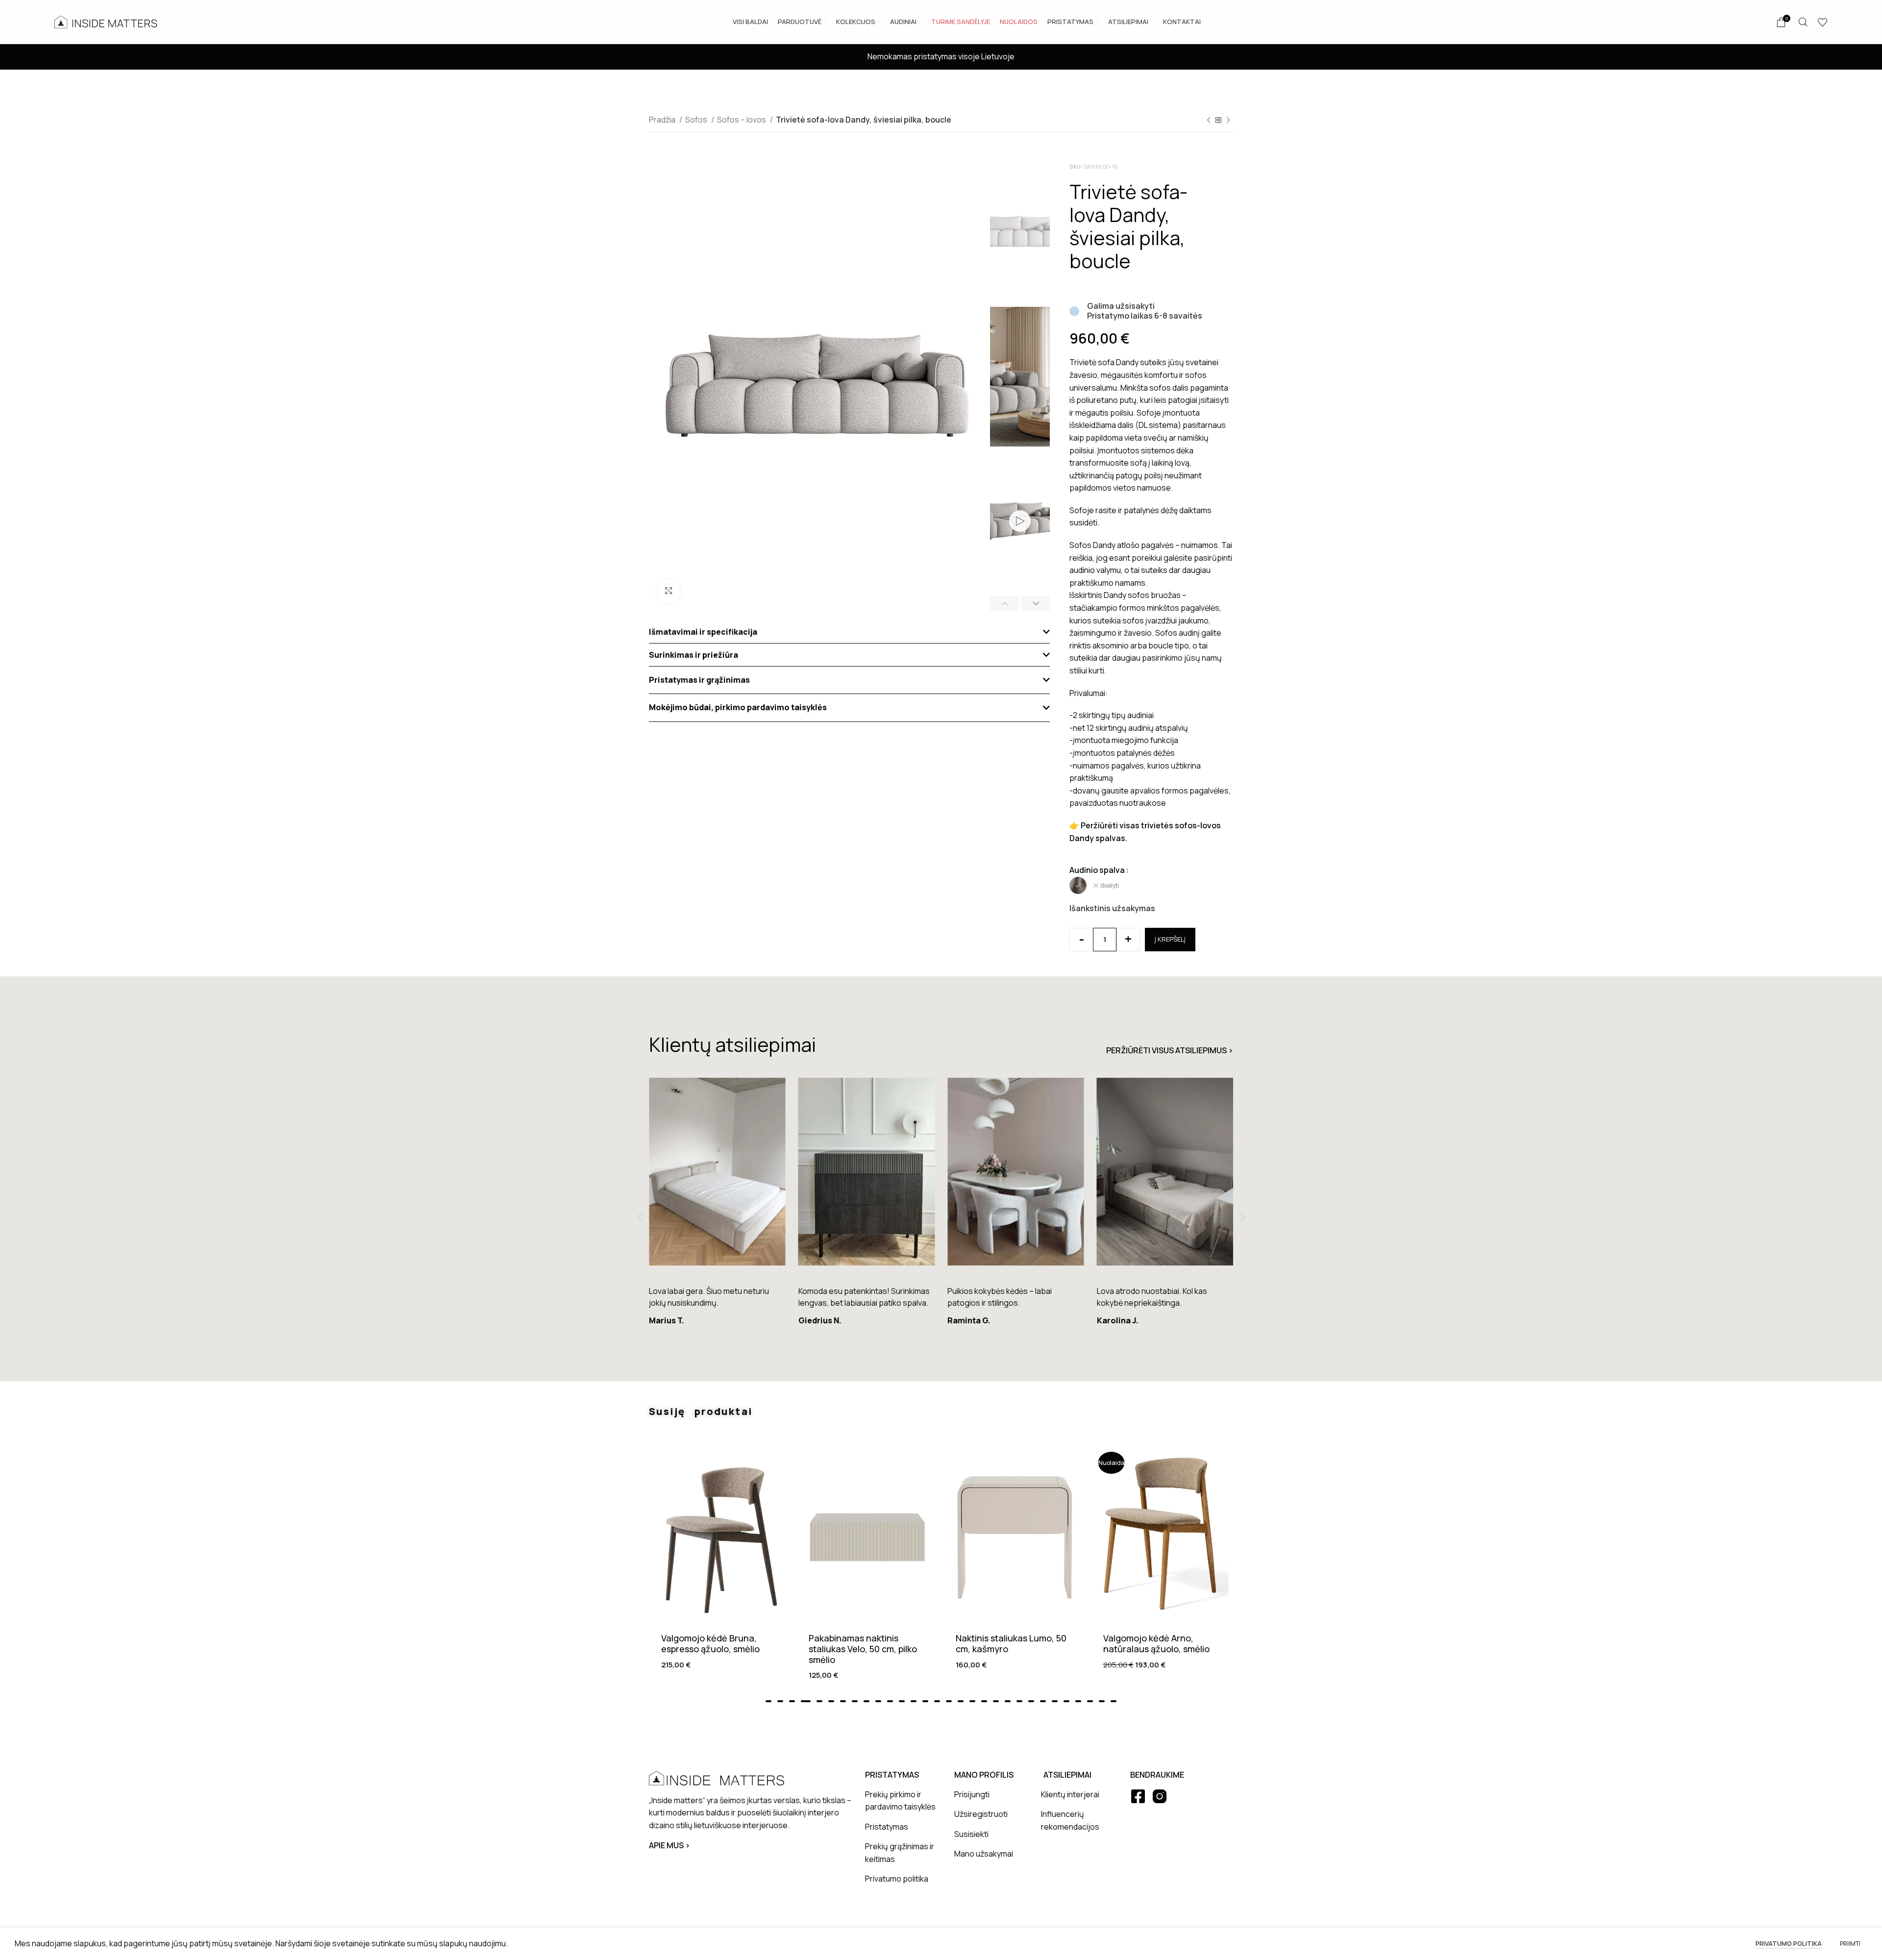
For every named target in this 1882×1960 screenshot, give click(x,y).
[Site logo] (106, 21)
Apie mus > (669, 1845)
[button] (849, 632)
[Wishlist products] (1823, 22)
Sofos (697, 120)
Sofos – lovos (742, 120)
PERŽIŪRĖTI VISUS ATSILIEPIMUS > (1170, 1050)
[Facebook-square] (1138, 1796)
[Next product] (1228, 121)
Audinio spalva (1097, 870)
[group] (717, 1206)
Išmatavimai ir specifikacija (703, 632)
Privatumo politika (1789, 1943)
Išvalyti (1110, 886)
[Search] (1803, 22)
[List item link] (902, 1801)
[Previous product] (1209, 121)
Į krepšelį (1170, 939)
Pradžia (663, 120)
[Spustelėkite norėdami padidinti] (669, 591)
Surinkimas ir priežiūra (693, 655)
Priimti (1850, 1944)
